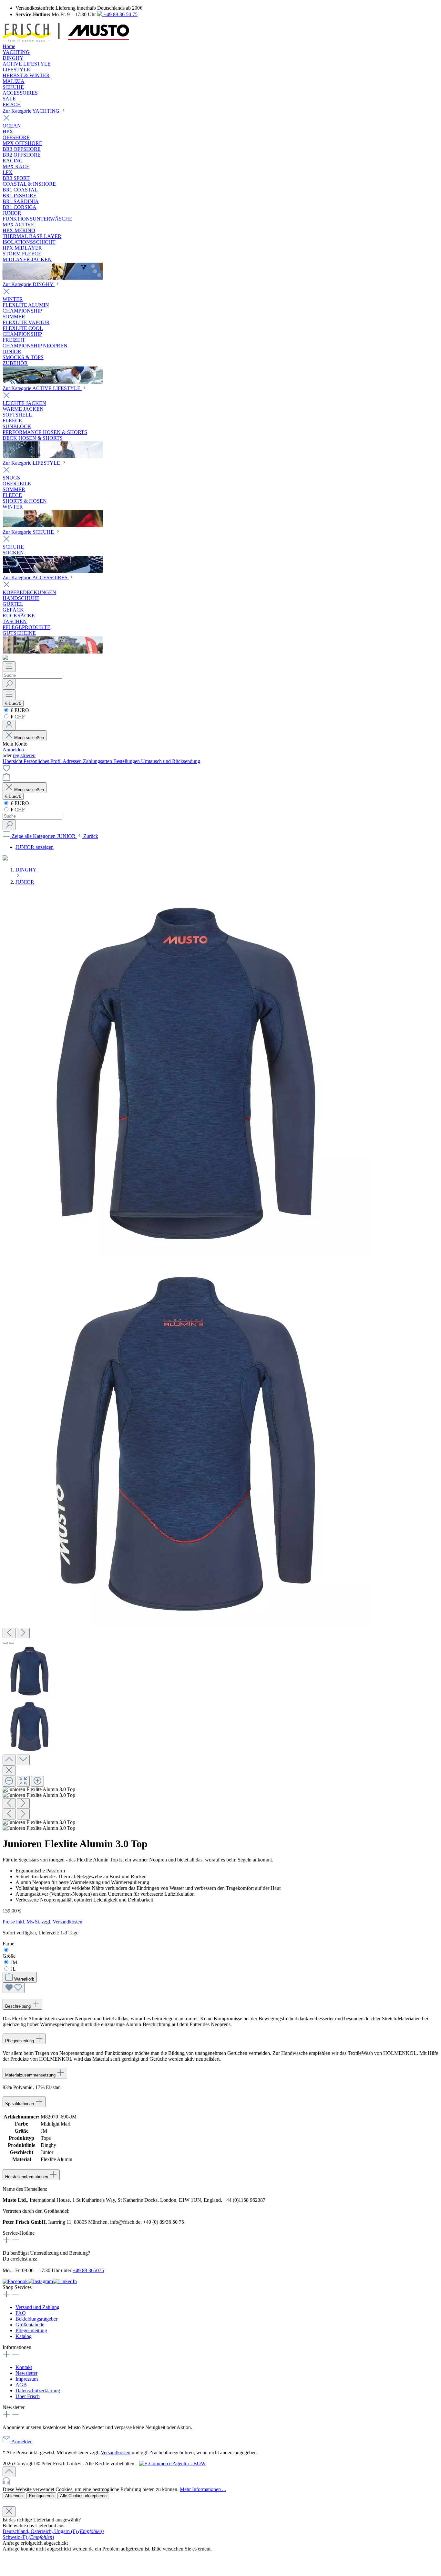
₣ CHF (17, 717)
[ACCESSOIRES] (53, 652)
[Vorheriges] (9, 1633)
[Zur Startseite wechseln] (66, 41)
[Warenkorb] (6, 779)
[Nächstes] (23, 1633)
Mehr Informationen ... (203, 2489)
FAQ (21, 2313)
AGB (21, 2385)
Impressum (27, 2379)
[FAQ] (5, 658)
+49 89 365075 (88, 2270)
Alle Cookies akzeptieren (83, 2496)
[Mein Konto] (9, 725)
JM (14, 1962)
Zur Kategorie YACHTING (32, 111)
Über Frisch (28, 2396)
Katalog (24, 2336)
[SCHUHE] (53, 571)
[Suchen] (9, 684)
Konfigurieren (41, 2496)
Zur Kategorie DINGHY (29, 284)
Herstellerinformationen (27, 2177)
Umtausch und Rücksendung (171, 761)
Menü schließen (28, 738)
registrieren (24, 755)
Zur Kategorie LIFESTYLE (32, 463)
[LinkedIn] (65, 2281)
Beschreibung (19, 2006)
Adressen (73, 761)
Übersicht (13, 761)
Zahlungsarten (98, 761)
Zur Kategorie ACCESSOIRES (36, 577)
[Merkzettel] (6, 770)
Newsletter (26, 2373)
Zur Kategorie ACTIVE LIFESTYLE (42, 388)
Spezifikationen (20, 2104)
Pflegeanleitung (20, 2041)
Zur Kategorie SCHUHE (29, 532)
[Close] (9, 1771)
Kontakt (24, 2367)
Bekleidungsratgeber (36, 2319)
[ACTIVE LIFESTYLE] (53, 456)
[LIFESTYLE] (53, 526)
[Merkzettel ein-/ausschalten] (14, 1988)
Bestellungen (127, 761)
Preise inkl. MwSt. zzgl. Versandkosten (42, 1922)
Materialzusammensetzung (31, 2075)
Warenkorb (24, 1979)
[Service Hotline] (221, 2482)
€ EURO (19, 710)
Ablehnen (14, 2496)
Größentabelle (30, 2325)
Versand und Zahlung (37, 2307)
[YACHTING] (53, 278)
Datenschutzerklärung (38, 2391)
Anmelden (13, 750)
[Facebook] (15, 2281)
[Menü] (9, 667)
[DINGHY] (53, 382)
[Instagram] (40, 2281)
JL (13, 1969)
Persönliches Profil (43, 761)
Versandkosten (116, 2452)
